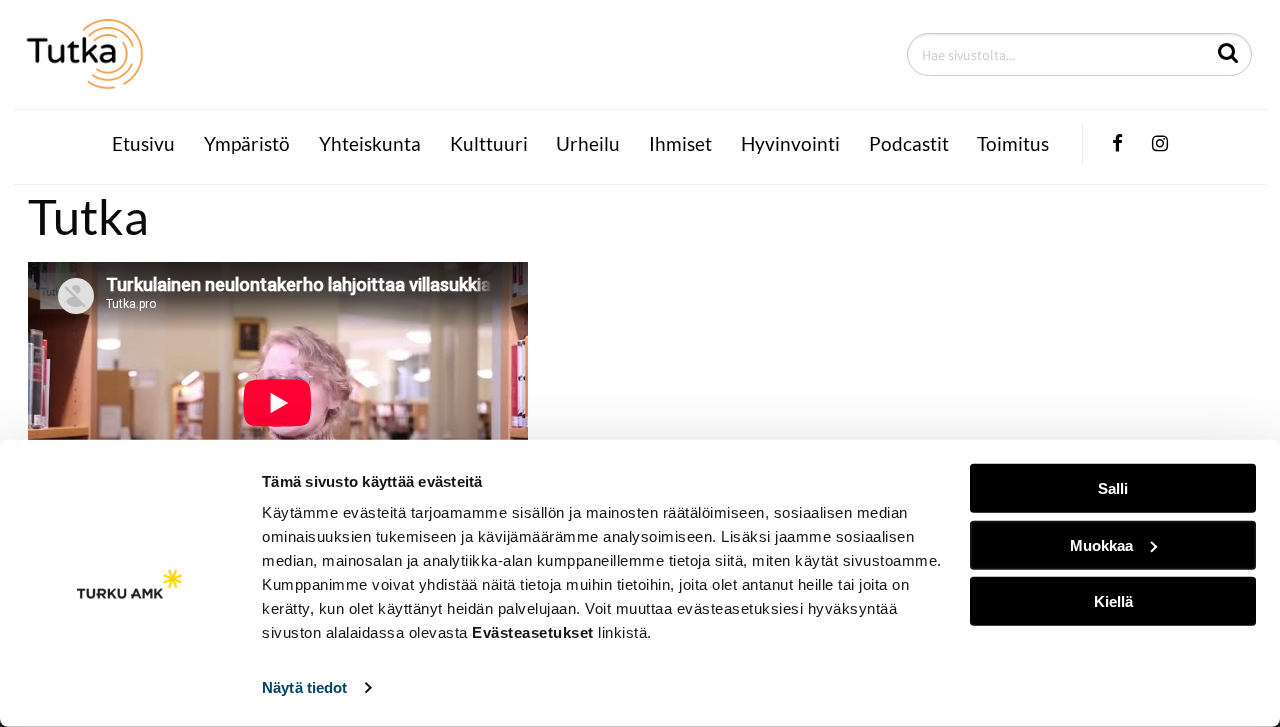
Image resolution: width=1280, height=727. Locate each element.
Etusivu (143, 144)
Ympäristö (247, 144)
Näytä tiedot (304, 687)
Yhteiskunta (370, 144)
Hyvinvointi (790, 144)
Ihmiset (680, 144)
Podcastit (909, 144)
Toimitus (1013, 144)
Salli (1113, 488)
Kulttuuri (489, 144)
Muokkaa (1101, 544)
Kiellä (1113, 601)
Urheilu (588, 144)
